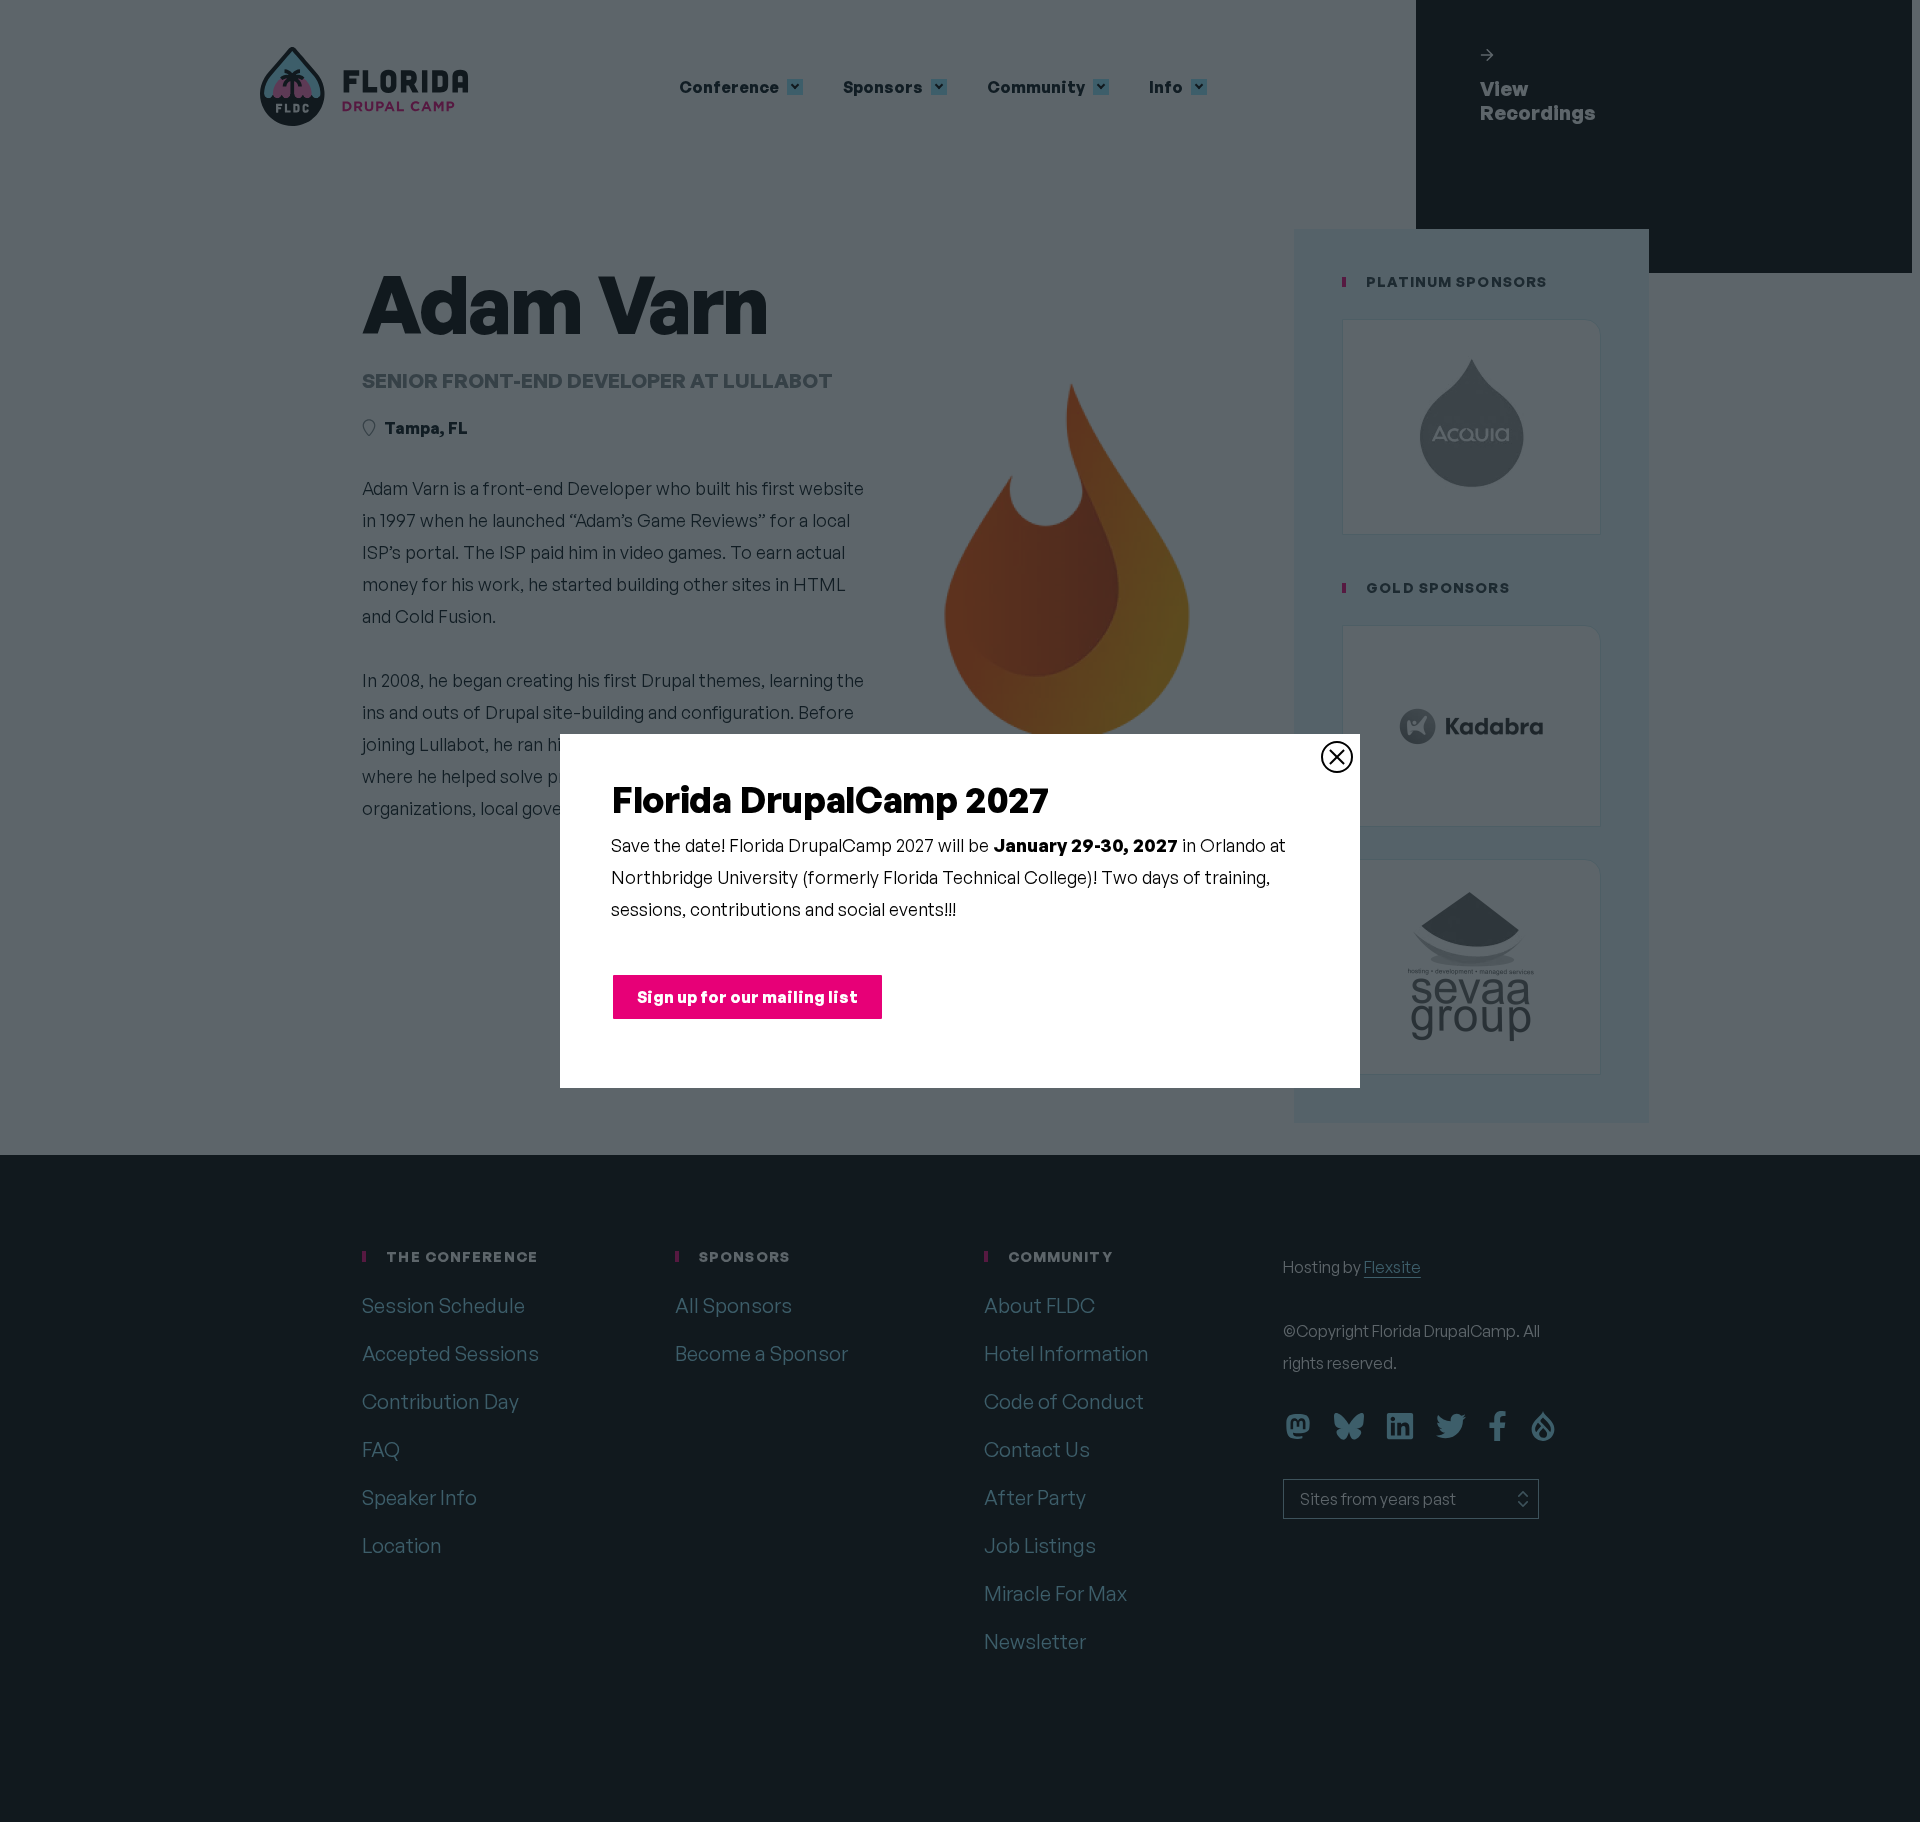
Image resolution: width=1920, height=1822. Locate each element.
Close (1337, 757)
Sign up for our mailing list (747, 997)
